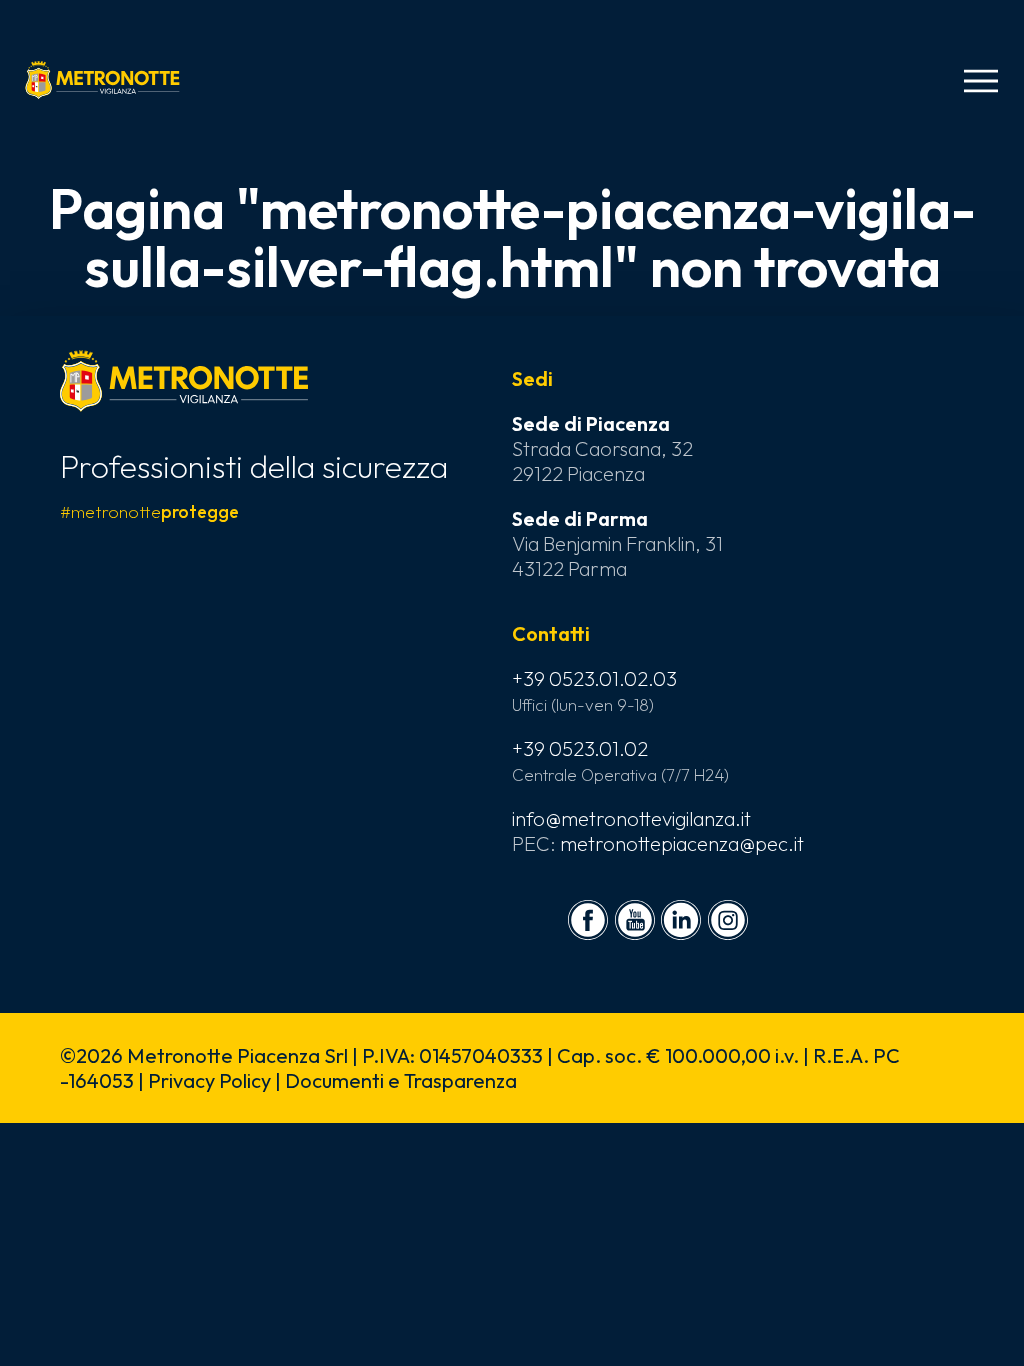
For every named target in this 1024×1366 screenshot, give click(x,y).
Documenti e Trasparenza (401, 1080)
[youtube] (635, 920)
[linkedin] (681, 920)
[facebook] (588, 920)
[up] (48, 1318)
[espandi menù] (981, 81)
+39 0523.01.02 (580, 748)
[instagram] (728, 920)
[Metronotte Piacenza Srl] (102, 80)
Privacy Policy (209, 1080)
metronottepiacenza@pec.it (682, 843)
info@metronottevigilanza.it (631, 818)
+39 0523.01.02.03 (594, 678)
